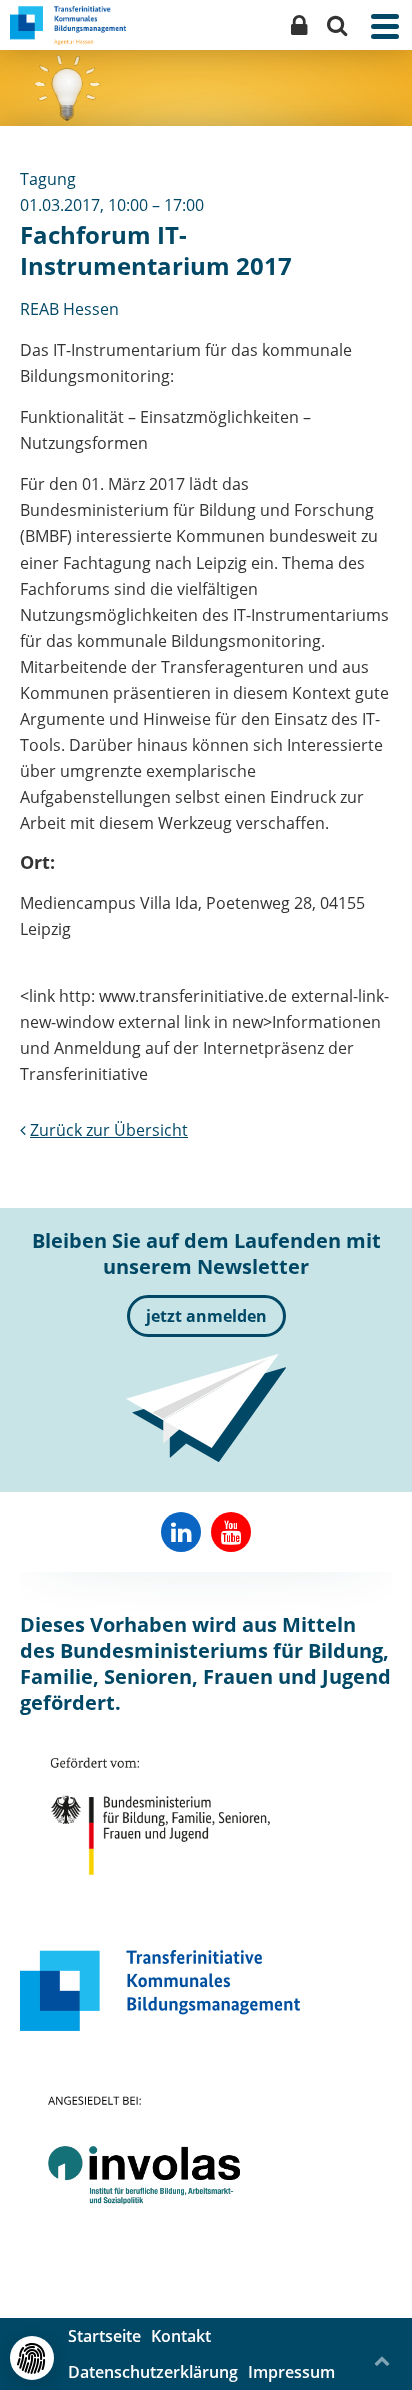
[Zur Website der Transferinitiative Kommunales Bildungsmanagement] (160, 1990)
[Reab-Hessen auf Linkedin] (181, 1532)
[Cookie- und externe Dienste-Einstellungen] (32, 2358)
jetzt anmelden (206, 1316)
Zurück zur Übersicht (109, 1130)
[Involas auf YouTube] (231, 1532)
